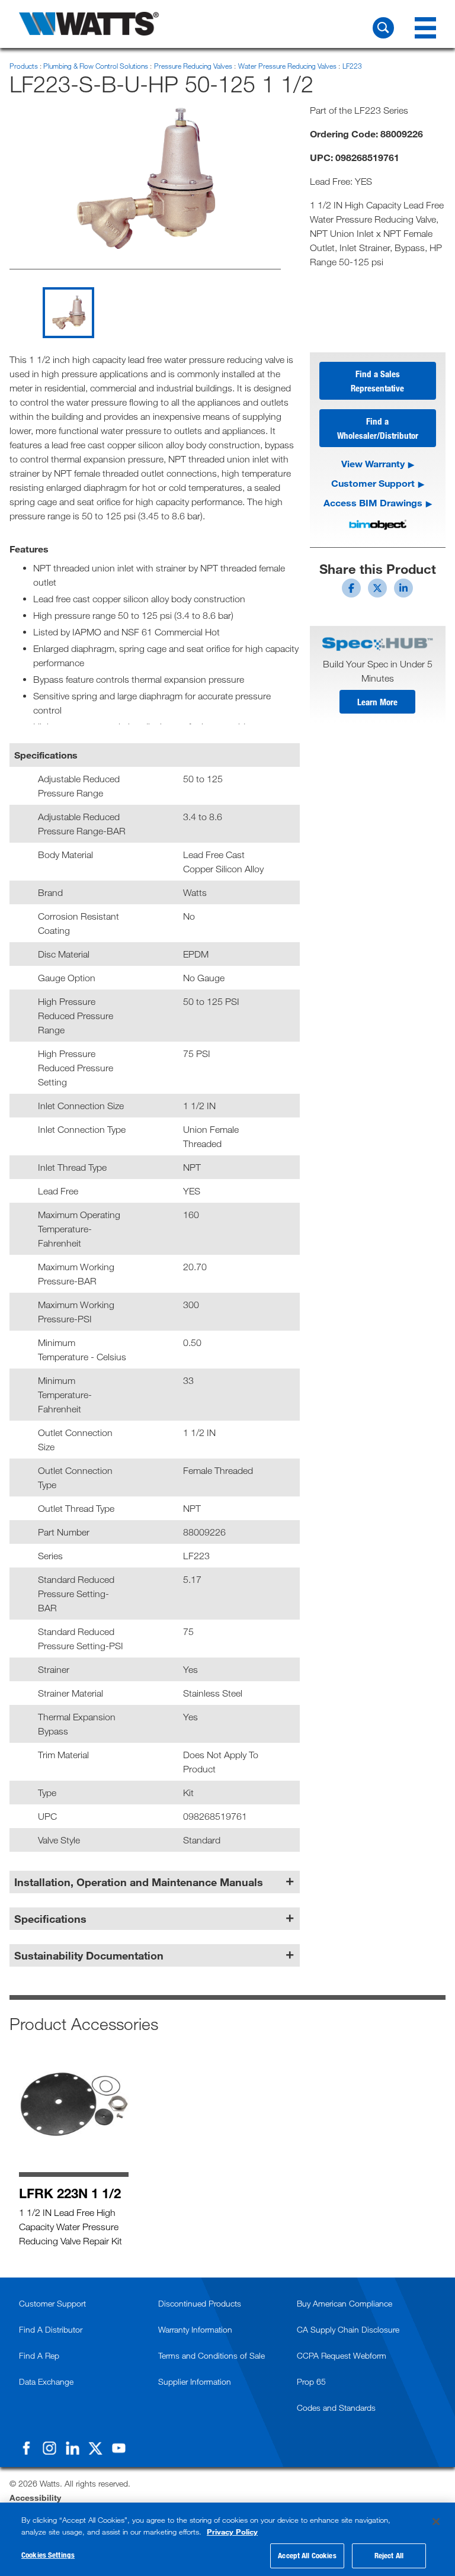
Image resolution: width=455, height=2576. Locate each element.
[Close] (436, 2522)
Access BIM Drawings (373, 502)
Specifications (50, 1919)
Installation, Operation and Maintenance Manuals (139, 1882)
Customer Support (373, 483)
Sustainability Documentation (89, 1955)
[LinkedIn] (72, 2448)
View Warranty (373, 463)
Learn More (377, 702)
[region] (227, 2539)
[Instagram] (49, 2448)
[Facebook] (26, 2448)
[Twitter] (95, 2448)
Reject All (389, 2555)
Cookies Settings (48, 2555)
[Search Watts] (383, 28)
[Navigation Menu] (425, 28)
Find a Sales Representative (377, 381)
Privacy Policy (232, 2532)
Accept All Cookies (307, 2555)
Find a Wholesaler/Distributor (378, 428)
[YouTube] (118, 2448)
